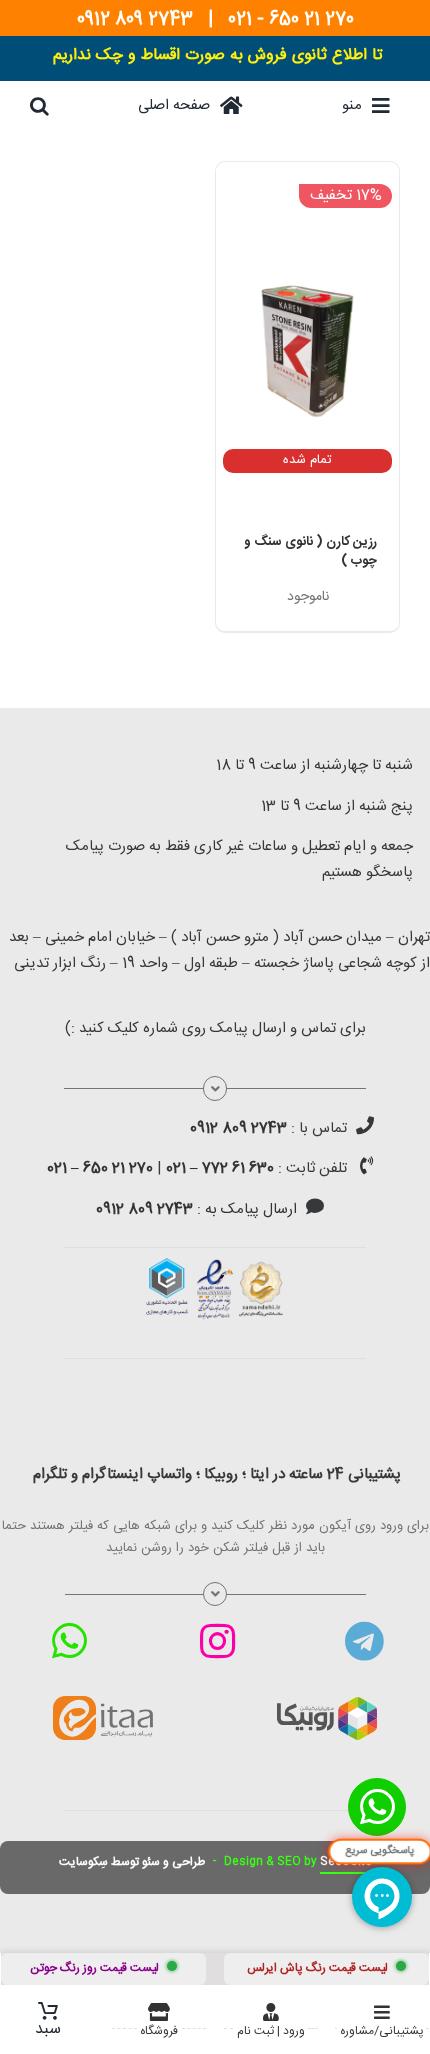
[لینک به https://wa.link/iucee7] (69, 1641)
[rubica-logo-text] (327, 1704)
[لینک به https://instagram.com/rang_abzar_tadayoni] (217, 1641)
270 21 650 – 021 (100, 1168)
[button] (39, 106)
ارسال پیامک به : (196, 1209)
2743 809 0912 (135, 20)
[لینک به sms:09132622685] (315, 1206)
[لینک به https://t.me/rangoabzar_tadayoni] (364, 1641)
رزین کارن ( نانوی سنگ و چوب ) (310, 552)
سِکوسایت (83, 1862)
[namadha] (215, 1265)
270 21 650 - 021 (291, 20)
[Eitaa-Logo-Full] (103, 1703)
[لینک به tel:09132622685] (365, 1125)
